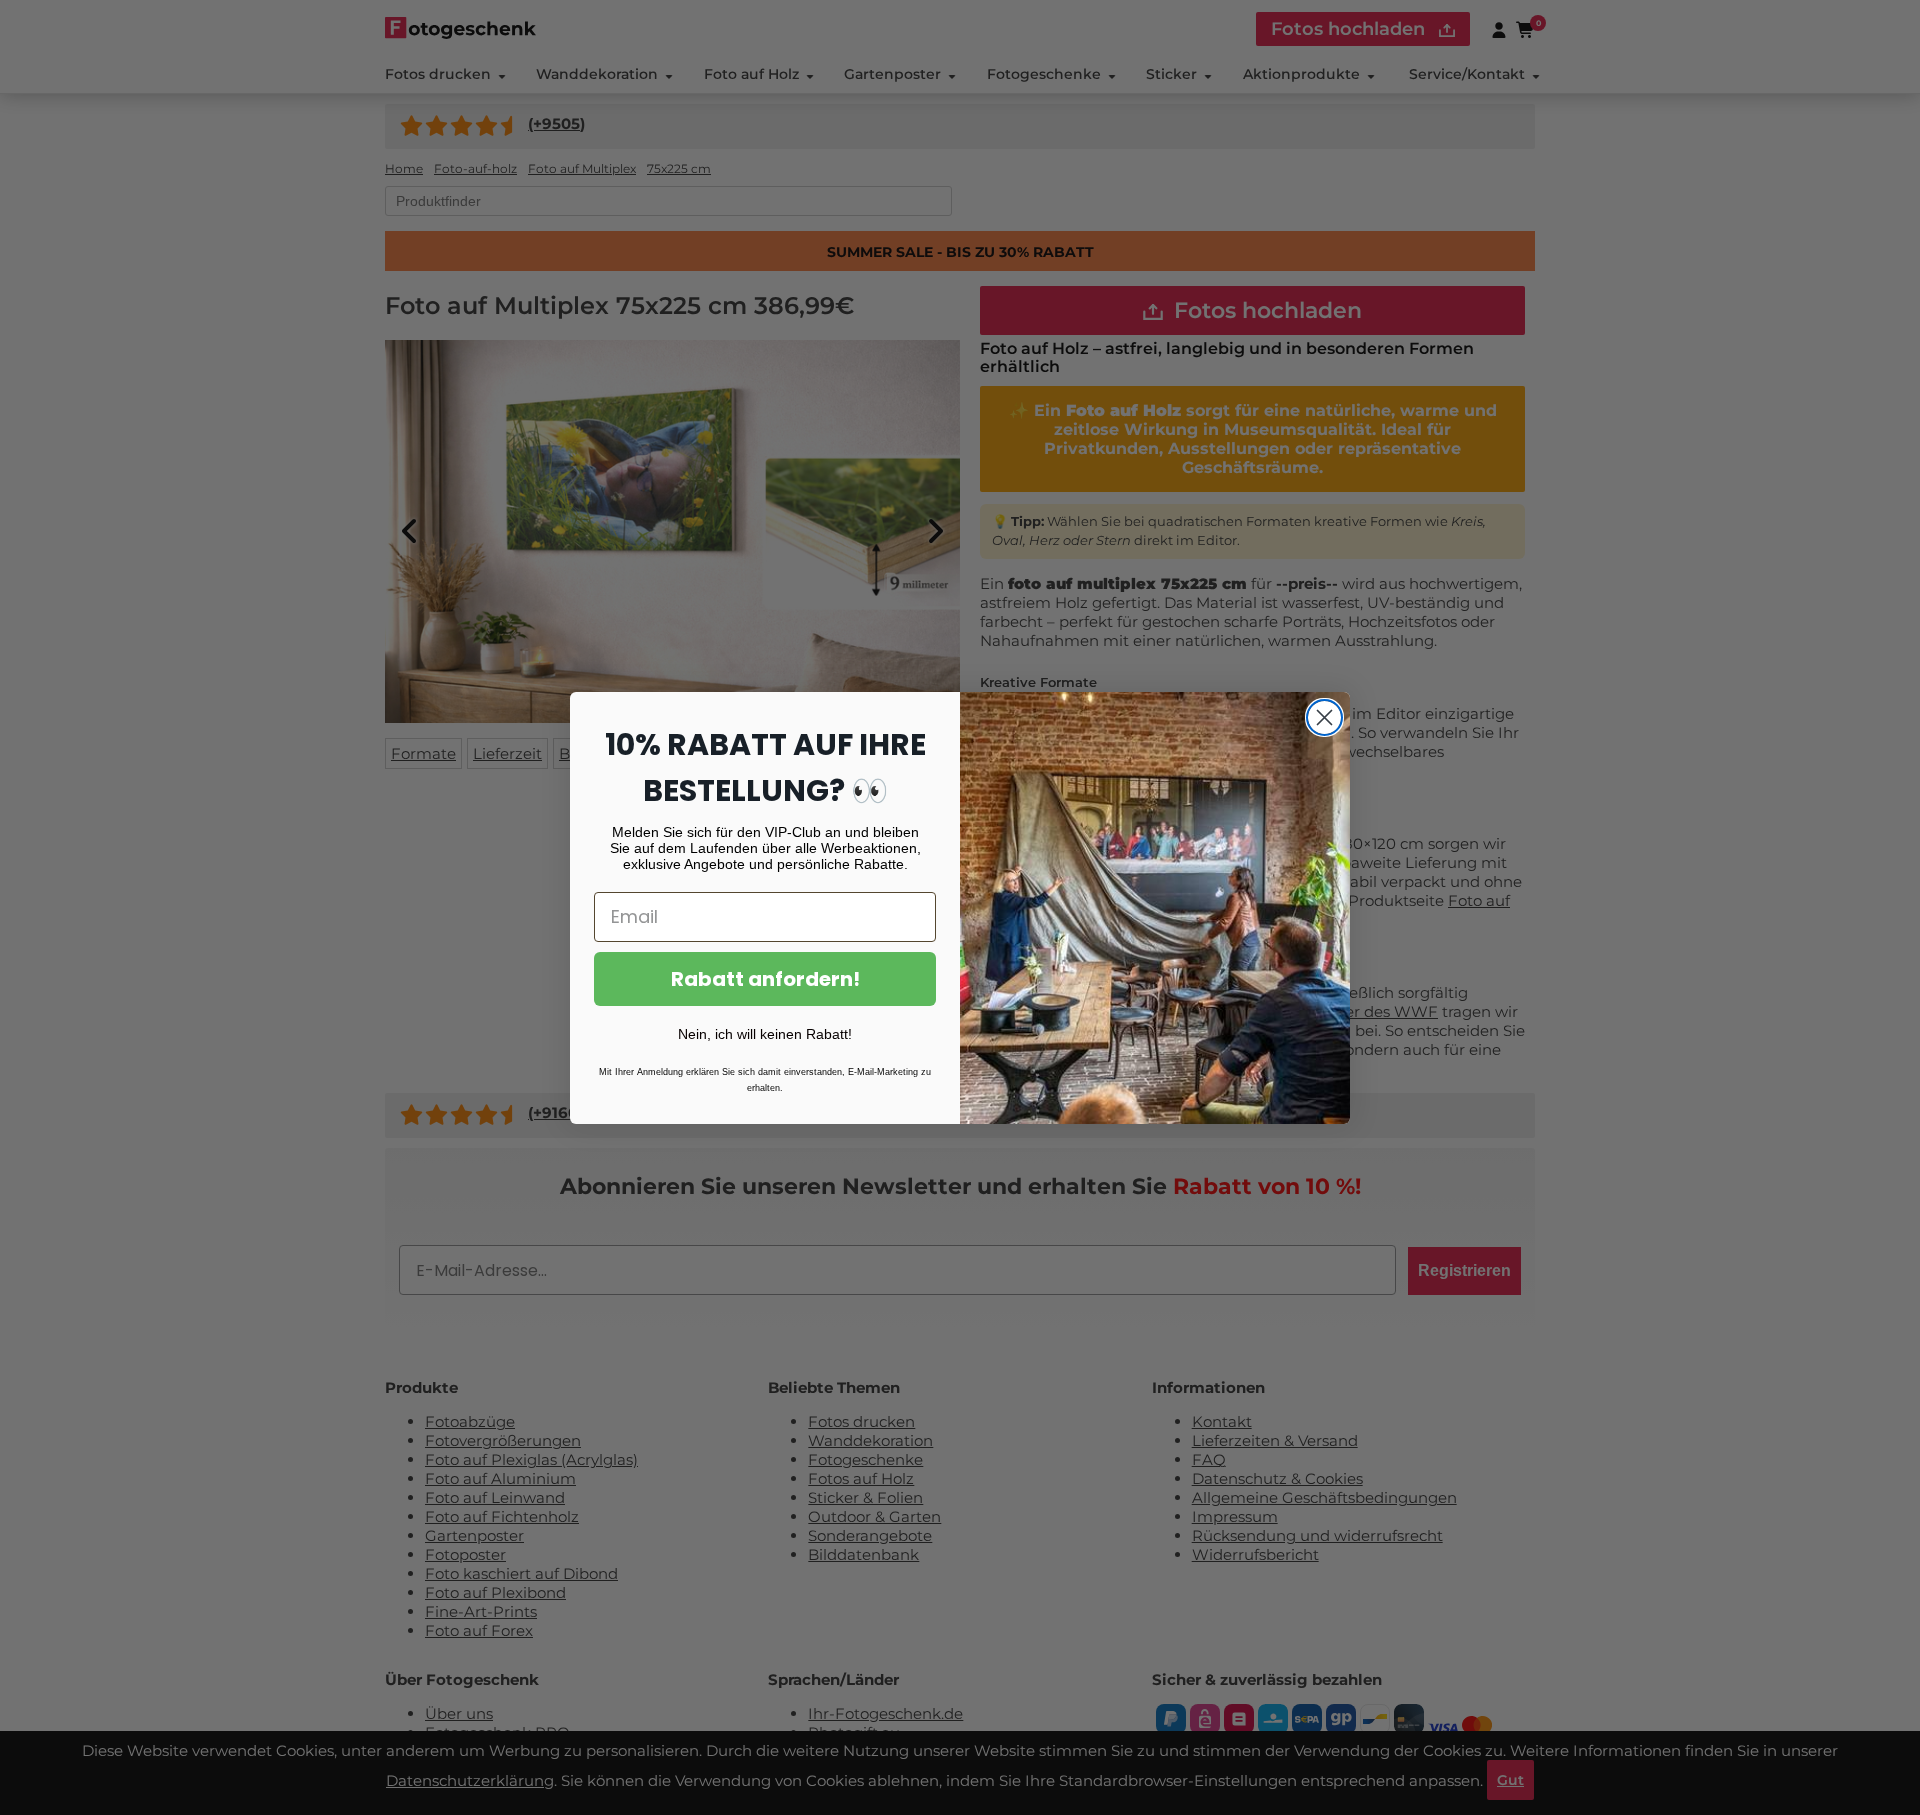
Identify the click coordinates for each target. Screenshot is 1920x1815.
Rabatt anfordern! (765, 979)
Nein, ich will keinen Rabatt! (765, 1034)
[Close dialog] (1324, 717)
